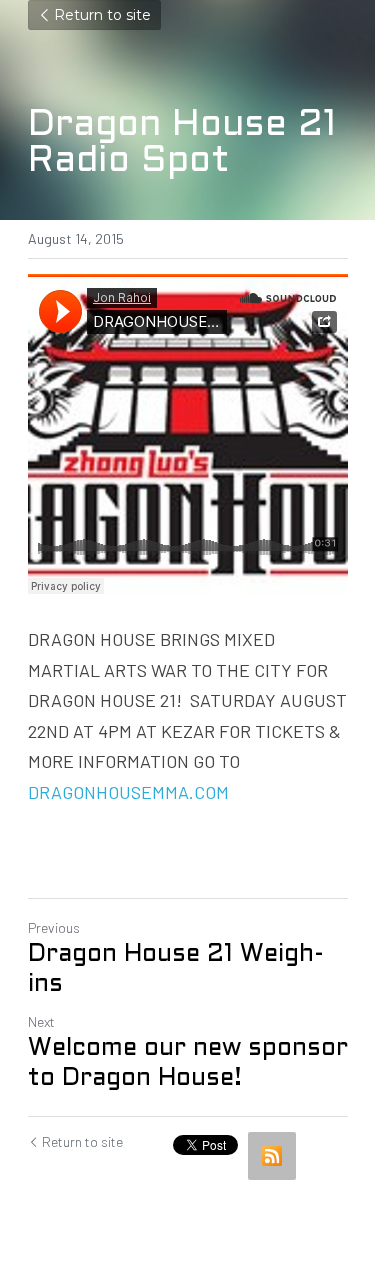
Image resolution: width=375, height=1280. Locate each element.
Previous (54, 927)
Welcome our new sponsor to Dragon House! (188, 1064)
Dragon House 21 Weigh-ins (176, 970)
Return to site (102, 15)
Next (41, 1021)
